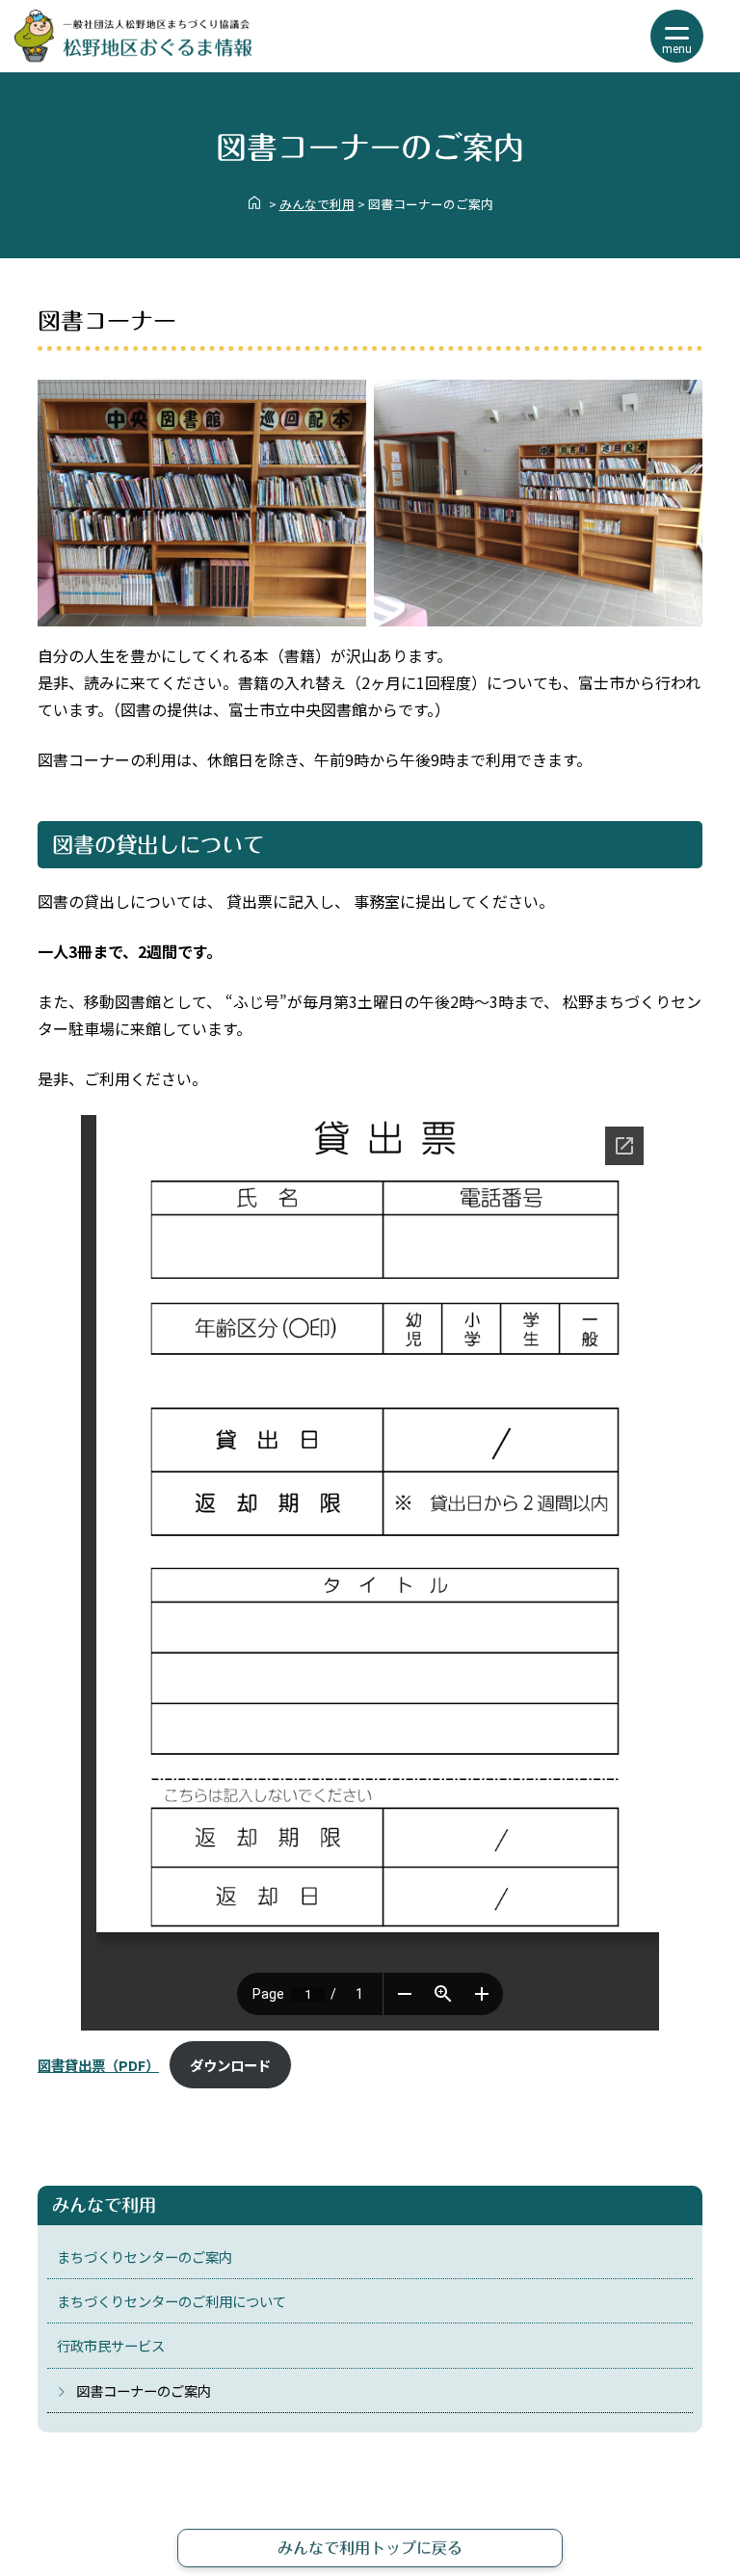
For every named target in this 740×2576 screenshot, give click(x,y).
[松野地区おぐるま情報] (133, 56)
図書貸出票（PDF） (98, 2065)
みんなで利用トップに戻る (370, 2548)
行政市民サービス (111, 2345)
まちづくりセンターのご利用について (172, 2301)
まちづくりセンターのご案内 (145, 2257)
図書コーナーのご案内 (144, 2390)
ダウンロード (230, 2065)
